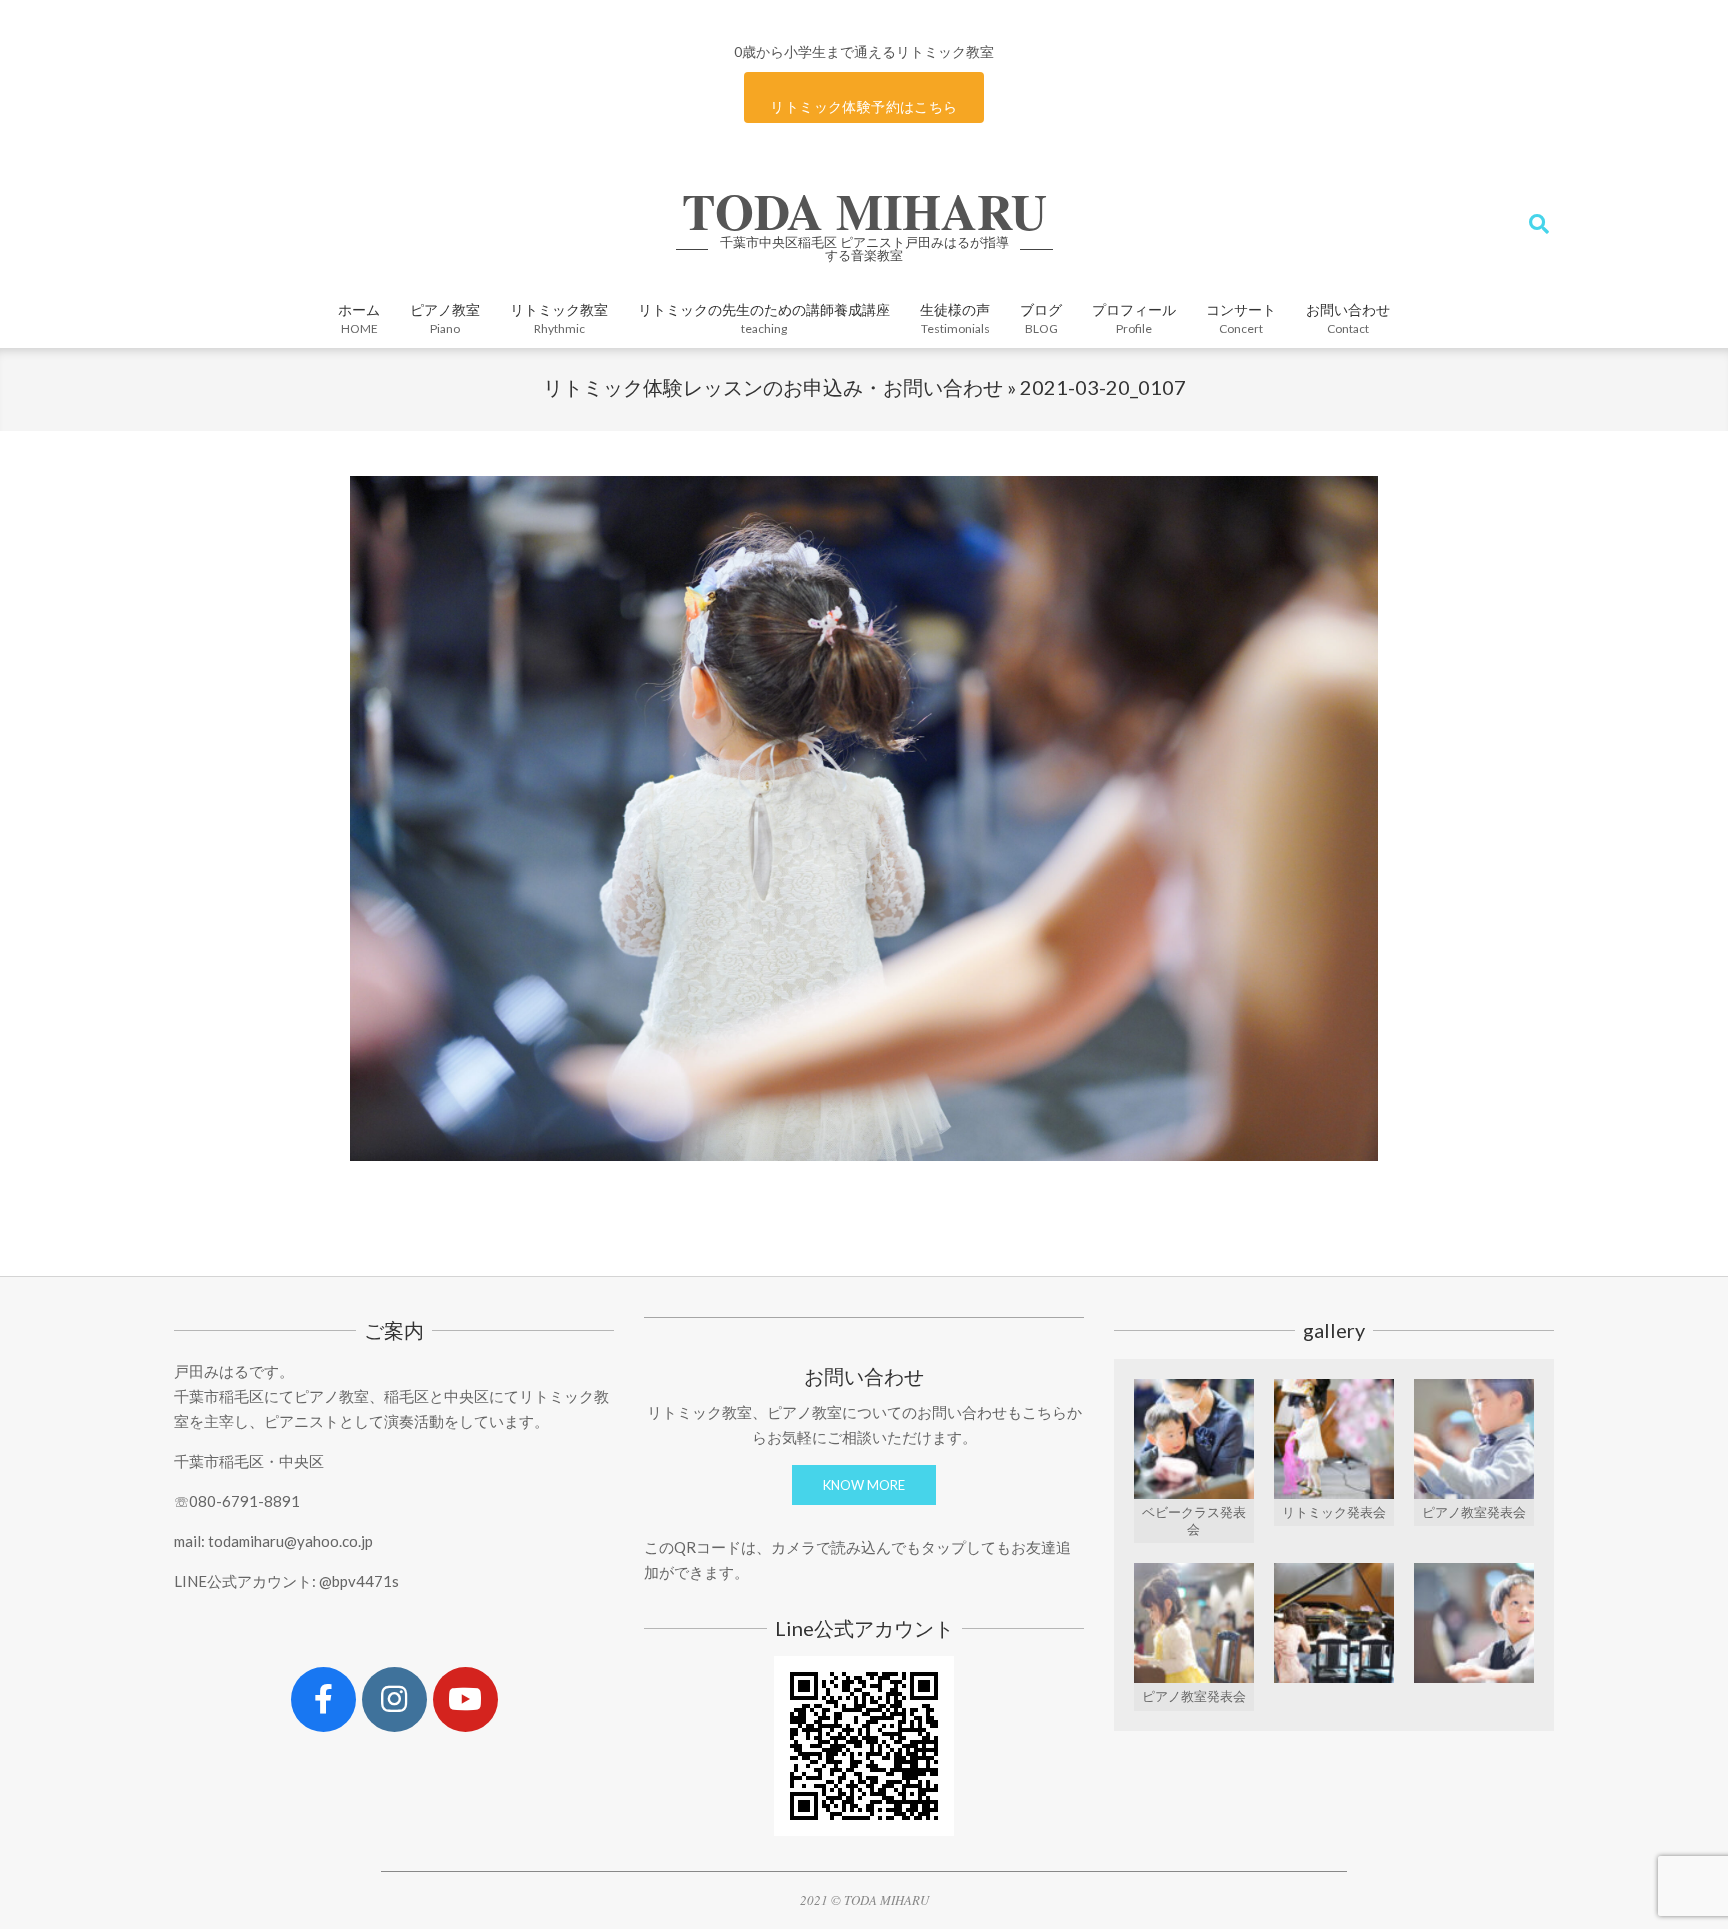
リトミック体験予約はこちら (863, 106)
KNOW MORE (864, 1485)
